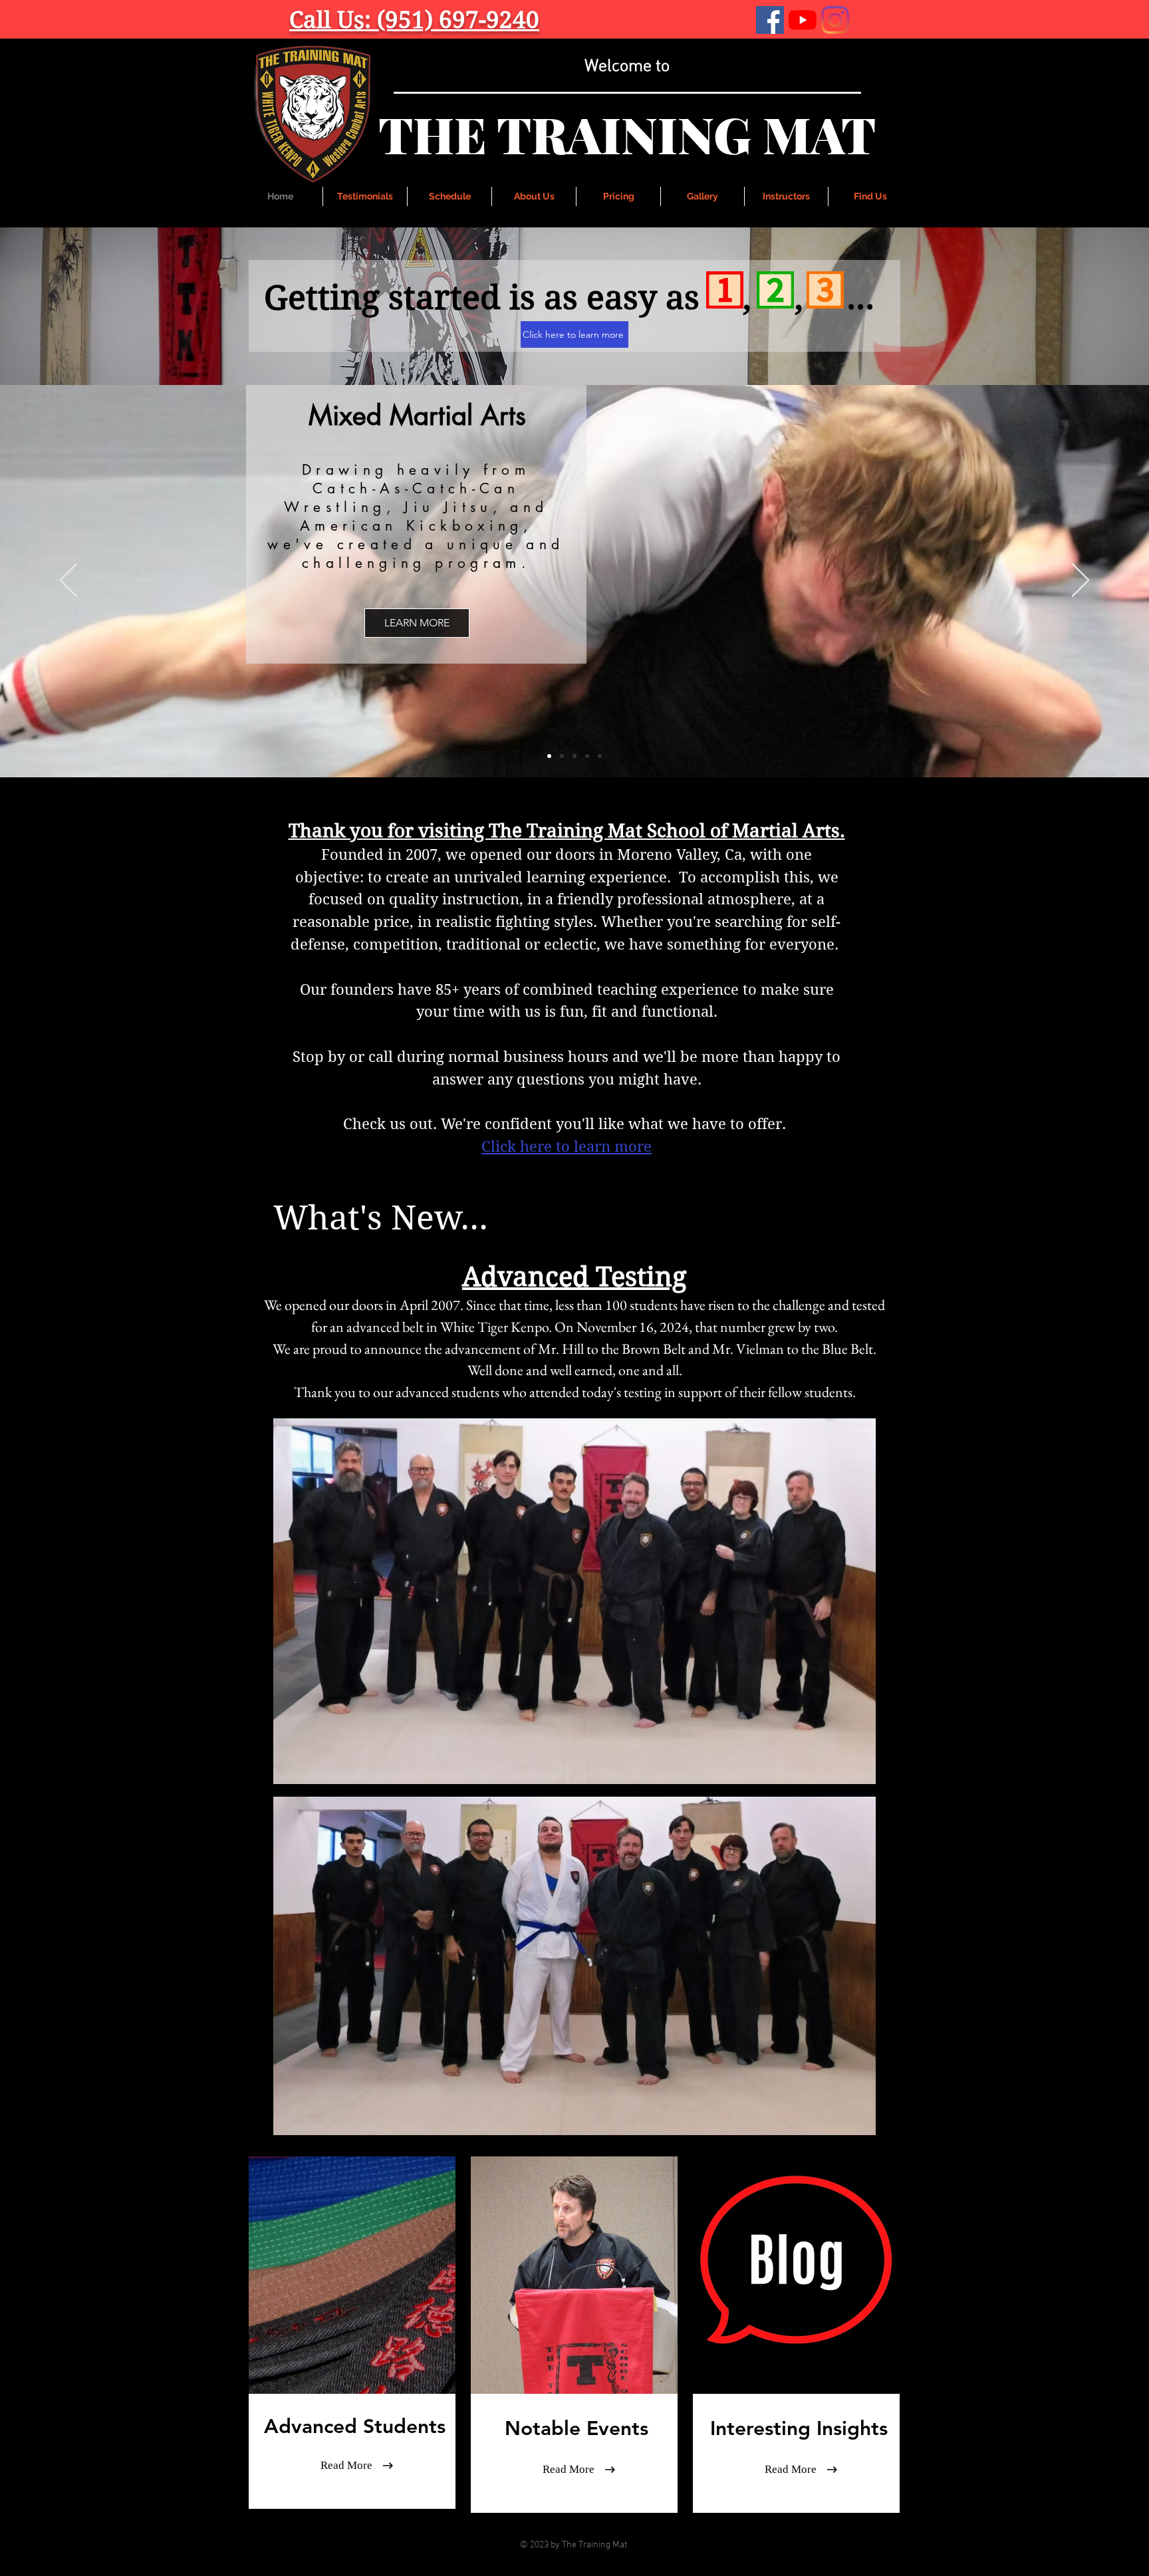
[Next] (1081, 581)
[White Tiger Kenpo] (562, 756)
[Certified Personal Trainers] (600, 756)
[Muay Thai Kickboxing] (574, 756)
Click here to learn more (567, 1146)
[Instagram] (835, 20)
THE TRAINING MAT (627, 134)
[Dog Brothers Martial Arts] (587, 756)
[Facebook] (770, 20)
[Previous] (68, 581)
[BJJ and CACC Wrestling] (549, 756)
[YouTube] (803, 20)
